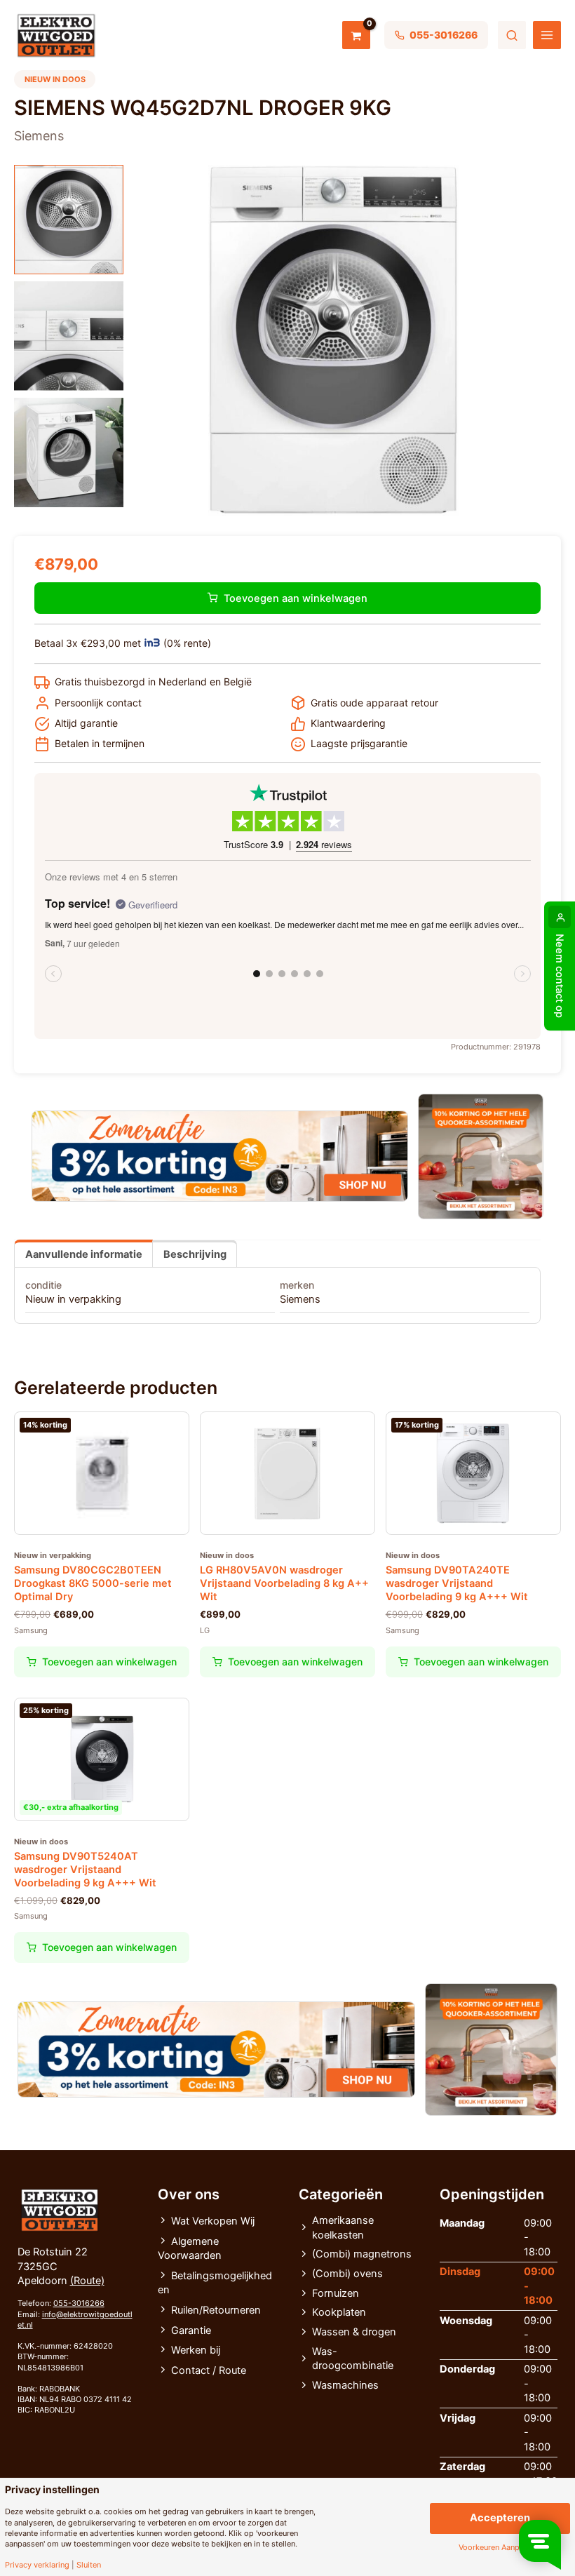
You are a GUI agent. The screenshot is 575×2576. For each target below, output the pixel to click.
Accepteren (500, 2518)
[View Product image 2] (69, 336)
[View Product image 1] (69, 220)
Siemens (300, 1299)
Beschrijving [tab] (195, 1254)
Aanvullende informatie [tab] (84, 1254)
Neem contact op (560, 976)
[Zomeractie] (220, 1156)
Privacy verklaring (37, 2565)
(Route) (87, 2281)
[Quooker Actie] (481, 1156)
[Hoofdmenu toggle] (547, 35)
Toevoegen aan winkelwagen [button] (109, 1662)
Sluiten (89, 2565)
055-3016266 (79, 2303)
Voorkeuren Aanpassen (500, 2548)
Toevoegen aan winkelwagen (296, 598)
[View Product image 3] (69, 452)
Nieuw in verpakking (73, 1299)
